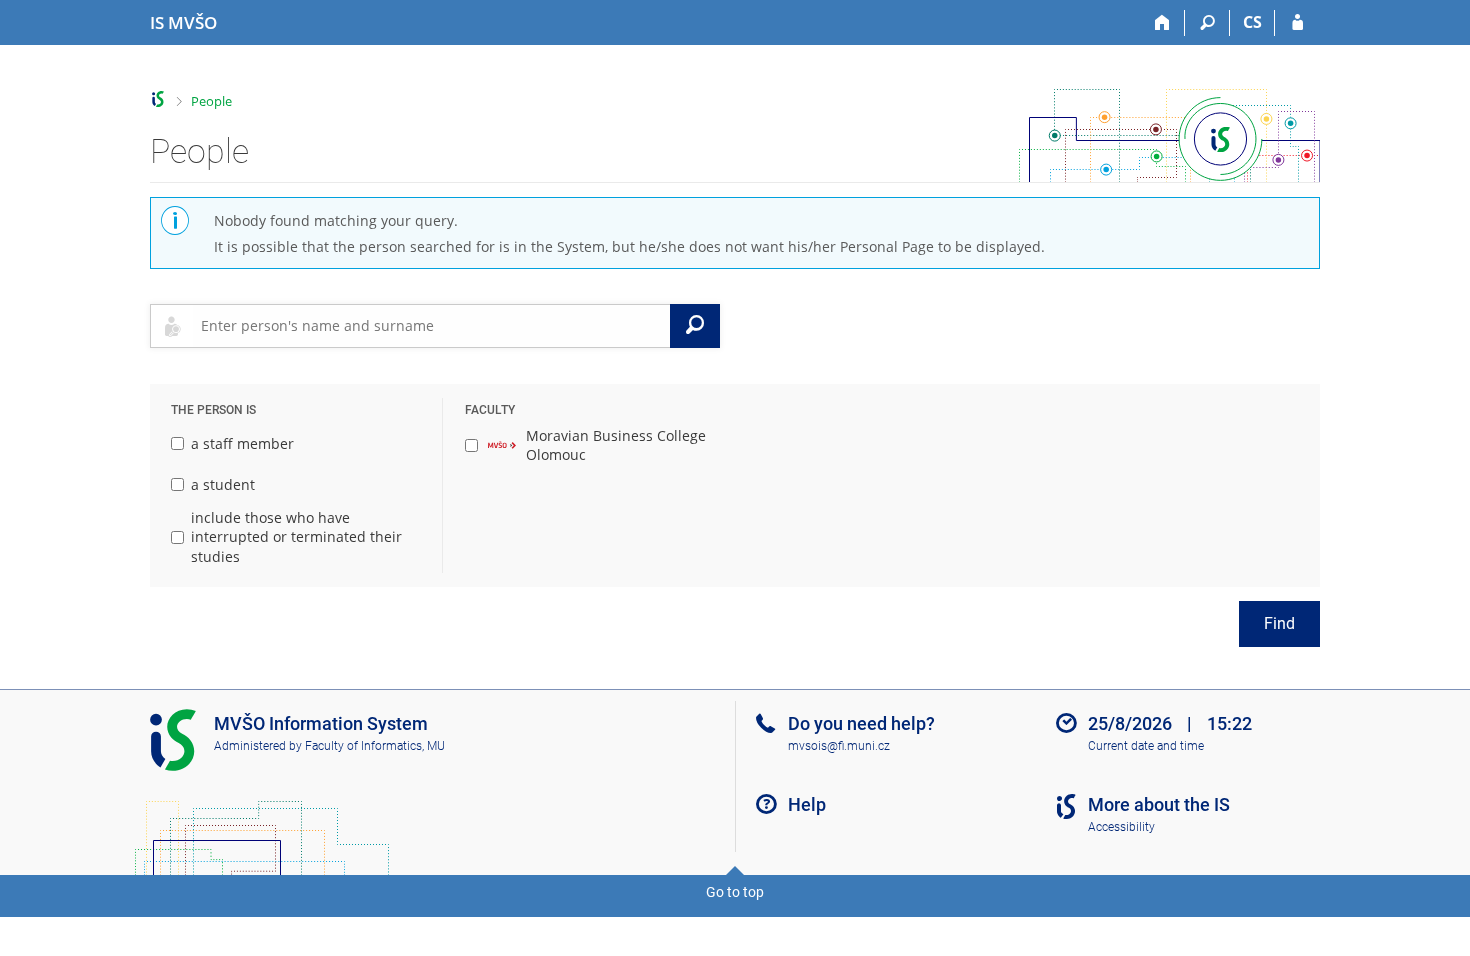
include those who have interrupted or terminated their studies (296, 537)
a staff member (242, 443)
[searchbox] (431, 326)
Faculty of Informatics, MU (375, 746)
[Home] (1162, 23)
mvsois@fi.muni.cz (839, 746)
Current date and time (1146, 746)
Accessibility (1121, 827)
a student (223, 484)
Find (1279, 623)
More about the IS (1159, 804)
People (211, 101)
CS (1252, 22)
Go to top (735, 892)
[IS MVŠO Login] (1297, 23)
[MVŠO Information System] (158, 99)
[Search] (1207, 23)
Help (807, 804)
